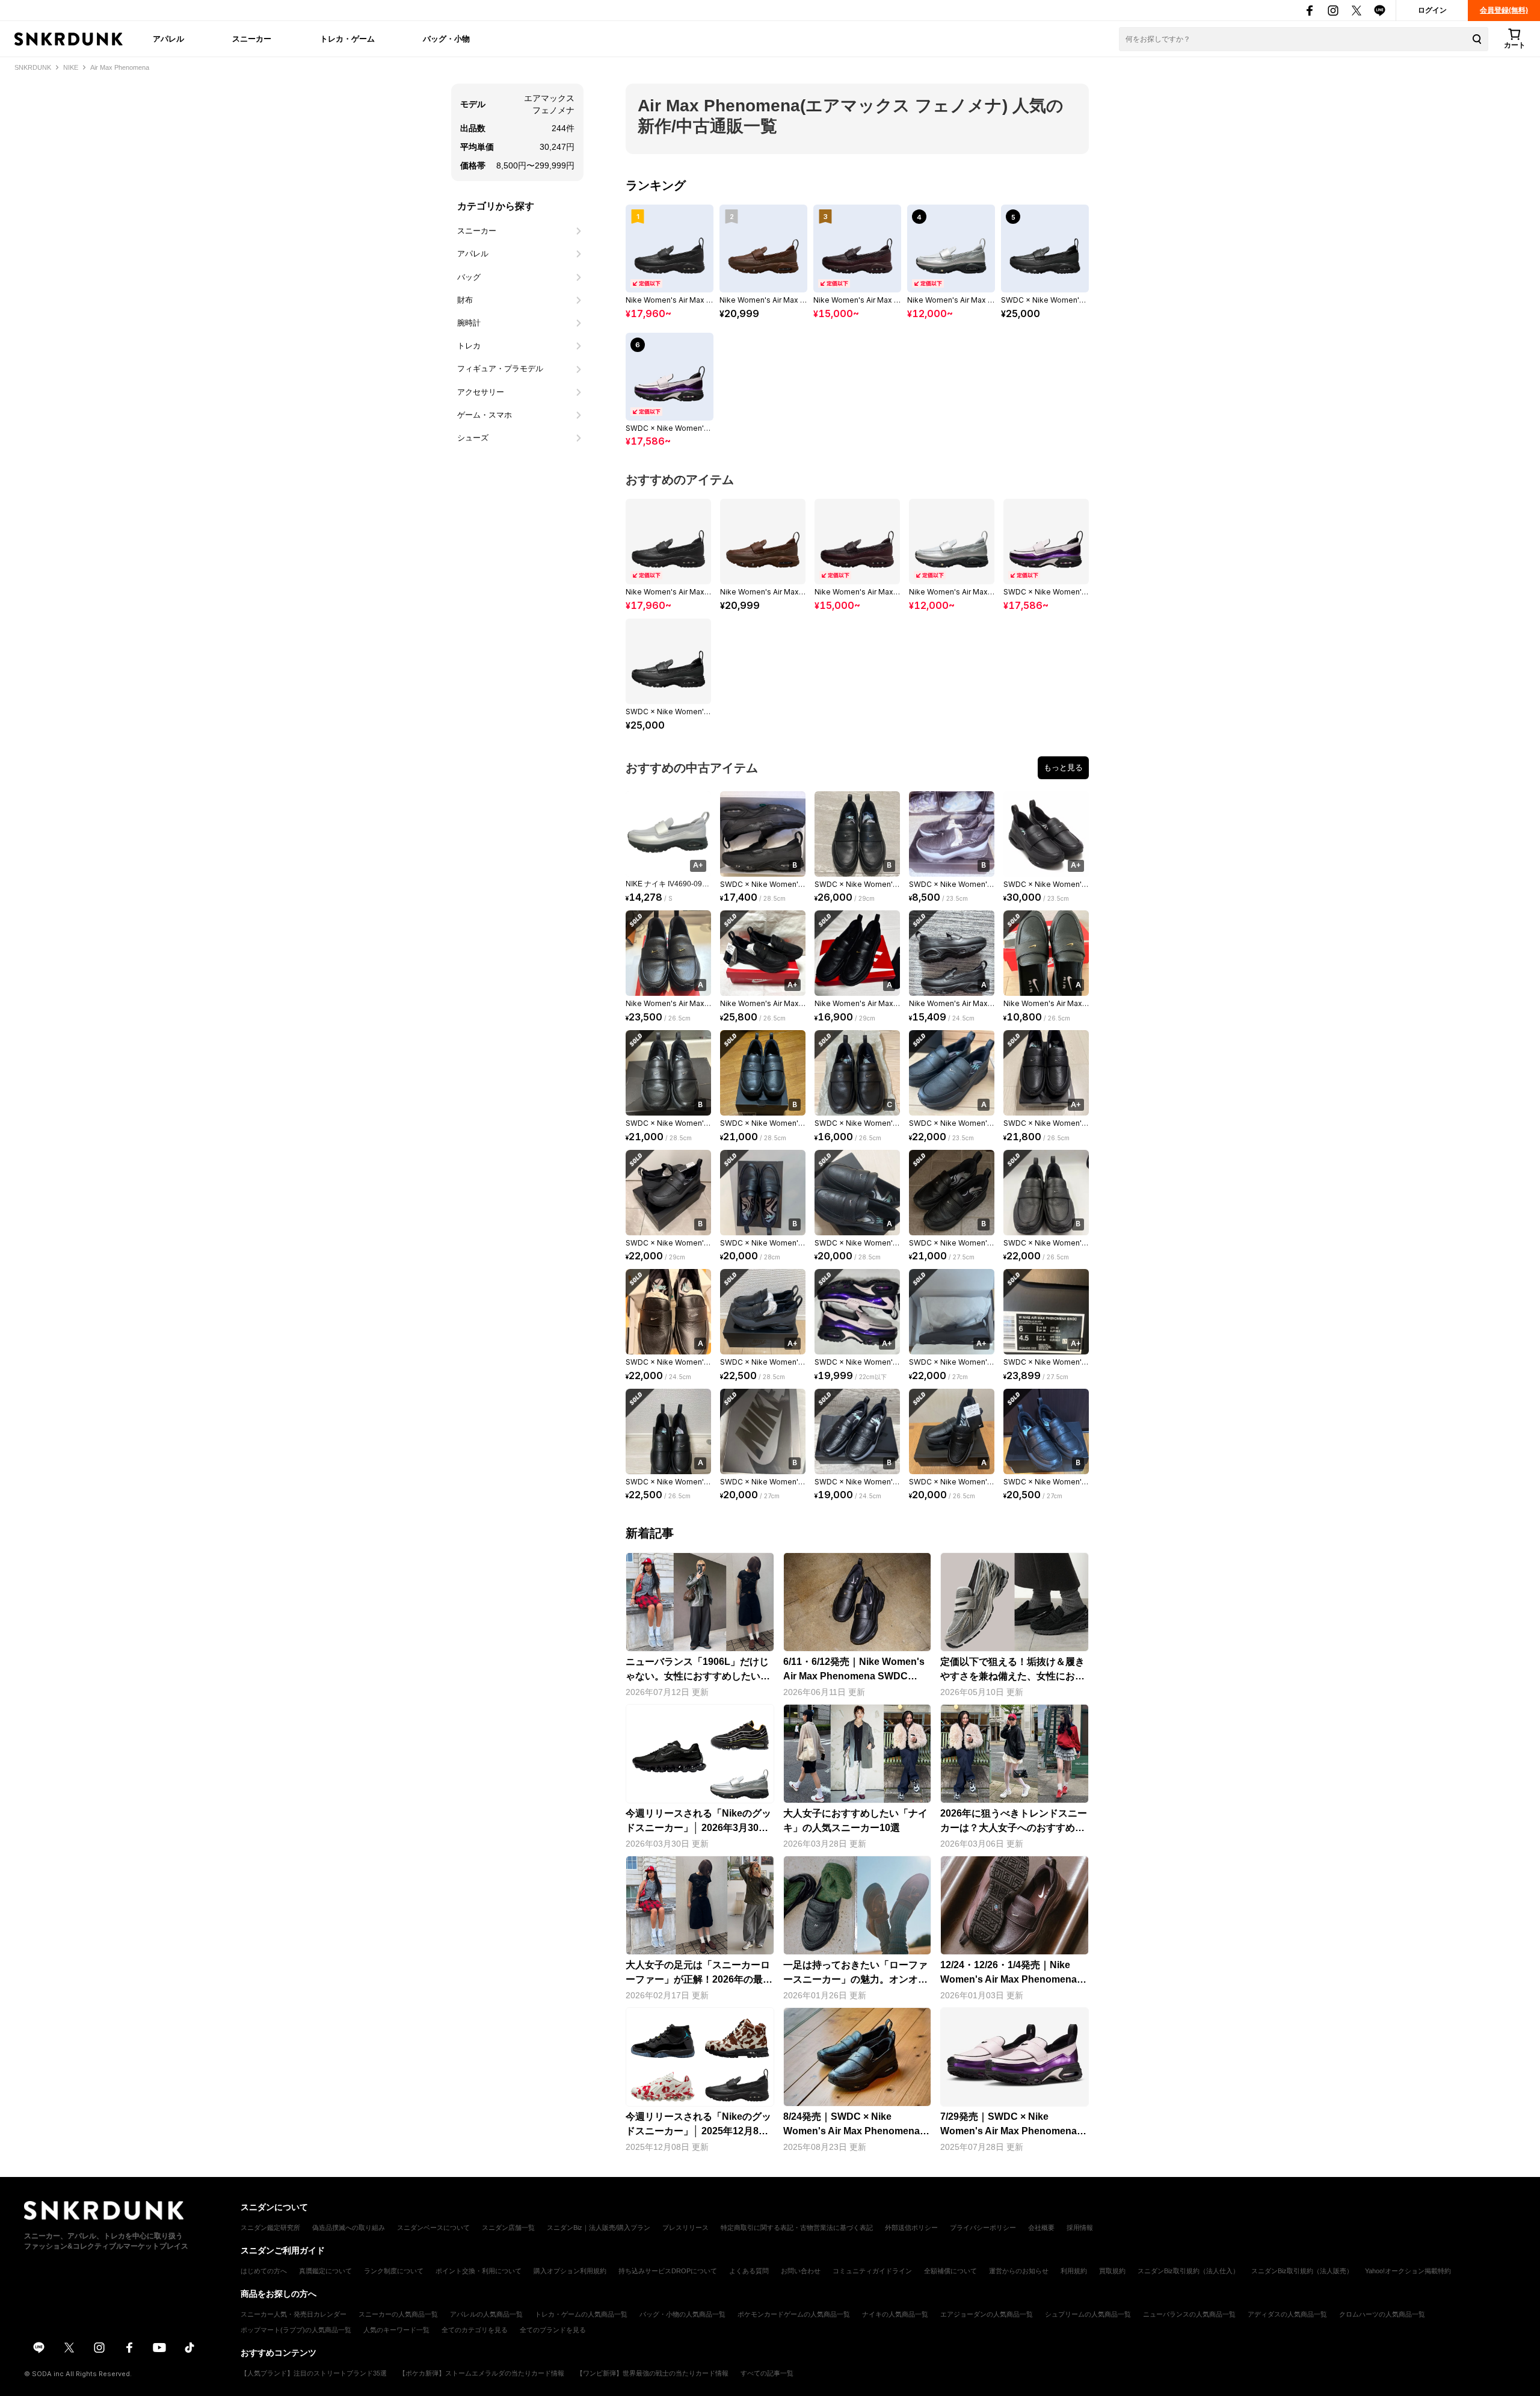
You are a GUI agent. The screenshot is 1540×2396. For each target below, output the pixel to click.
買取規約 (1112, 2271)
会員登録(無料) (1504, 10)
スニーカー (252, 39)
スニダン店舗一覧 (508, 2228)
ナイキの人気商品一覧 (895, 2314)
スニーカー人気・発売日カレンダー (294, 2314)
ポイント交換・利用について (479, 2271)
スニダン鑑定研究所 (270, 2228)
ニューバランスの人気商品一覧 (1189, 2314)
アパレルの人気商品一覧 (486, 2314)
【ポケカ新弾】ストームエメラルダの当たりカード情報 (482, 2373)
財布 (465, 300)
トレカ (469, 346)
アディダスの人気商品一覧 (1287, 2314)
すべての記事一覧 (767, 2373)
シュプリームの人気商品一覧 (1088, 2314)
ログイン (1432, 10)
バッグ (469, 277)
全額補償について (950, 2271)
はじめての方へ (264, 2271)
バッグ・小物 (446, 39)
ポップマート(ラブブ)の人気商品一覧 (296, 2330)
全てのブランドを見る (553, 2330)
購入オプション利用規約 (570, 2271)
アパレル (168, 39)
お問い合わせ (801, 2271)
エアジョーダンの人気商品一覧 (987, 2314)
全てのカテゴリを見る (475, 2330)
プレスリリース (685, 2228)
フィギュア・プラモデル (500, 369)
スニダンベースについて (433, 2228)
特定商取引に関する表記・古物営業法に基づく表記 (797, 2228)
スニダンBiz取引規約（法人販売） (1302, 2271)
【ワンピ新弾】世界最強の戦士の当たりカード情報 (652, 2373)
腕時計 (469, 323)
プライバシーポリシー (983, 2228)
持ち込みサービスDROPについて (668, 2271)
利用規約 (1074, 2271)
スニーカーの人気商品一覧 (398, 2314)
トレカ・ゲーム (347, 39)
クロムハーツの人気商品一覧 (1382, 2314)
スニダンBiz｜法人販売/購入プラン (599, 2228)
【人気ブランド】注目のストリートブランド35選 (314, 2373)
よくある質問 (749, 2271)
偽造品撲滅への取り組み (349, 2228)
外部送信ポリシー (911, 2228)
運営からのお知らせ (1019, 2271)
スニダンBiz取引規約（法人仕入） (1188, 2271)
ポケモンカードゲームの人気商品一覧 (794, 2314)
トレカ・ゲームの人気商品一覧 (581, 2314)
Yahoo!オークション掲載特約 (1408, 2271)
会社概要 (1041, 2228)
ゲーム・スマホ (485, 415)
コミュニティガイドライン (872, 2271)
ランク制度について (394, 2271)
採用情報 (1080, 2228)
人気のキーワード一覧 (396, 2330)
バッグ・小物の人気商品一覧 (682, 2314)
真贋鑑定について (325, 2271)
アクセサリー (481, 392)
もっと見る (1063, 767)
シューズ (473, 438)
